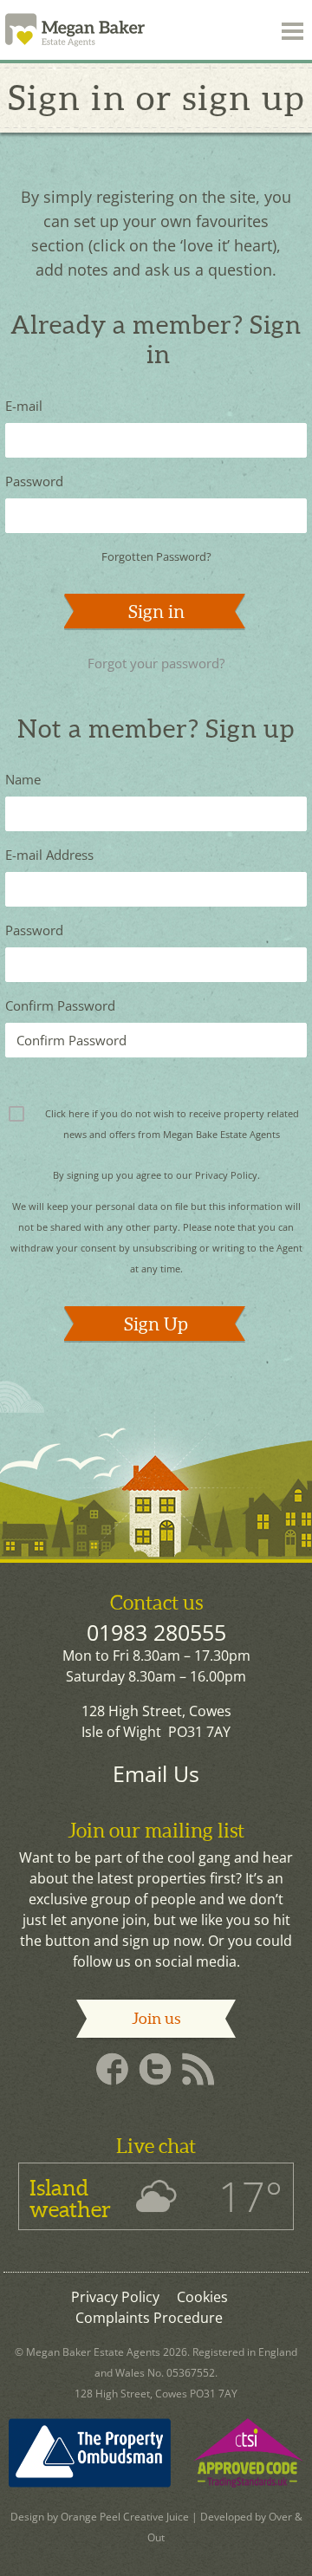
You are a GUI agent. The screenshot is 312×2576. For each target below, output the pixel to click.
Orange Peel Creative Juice (125, 2517)
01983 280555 (156, 1632)
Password (34, 481)
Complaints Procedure (149, 2318)
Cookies (202, 2297)
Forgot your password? (156, 663)
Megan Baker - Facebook (112, 2070)
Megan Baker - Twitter (156, 2070)
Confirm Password (60, 1005)
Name (23, 779)
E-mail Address (49, 855)
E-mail (24, 406)
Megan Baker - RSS (200, 2070)
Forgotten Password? (156, 556)
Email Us (156, 1773)
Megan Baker (80, 30)
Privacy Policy (226, 1175)
